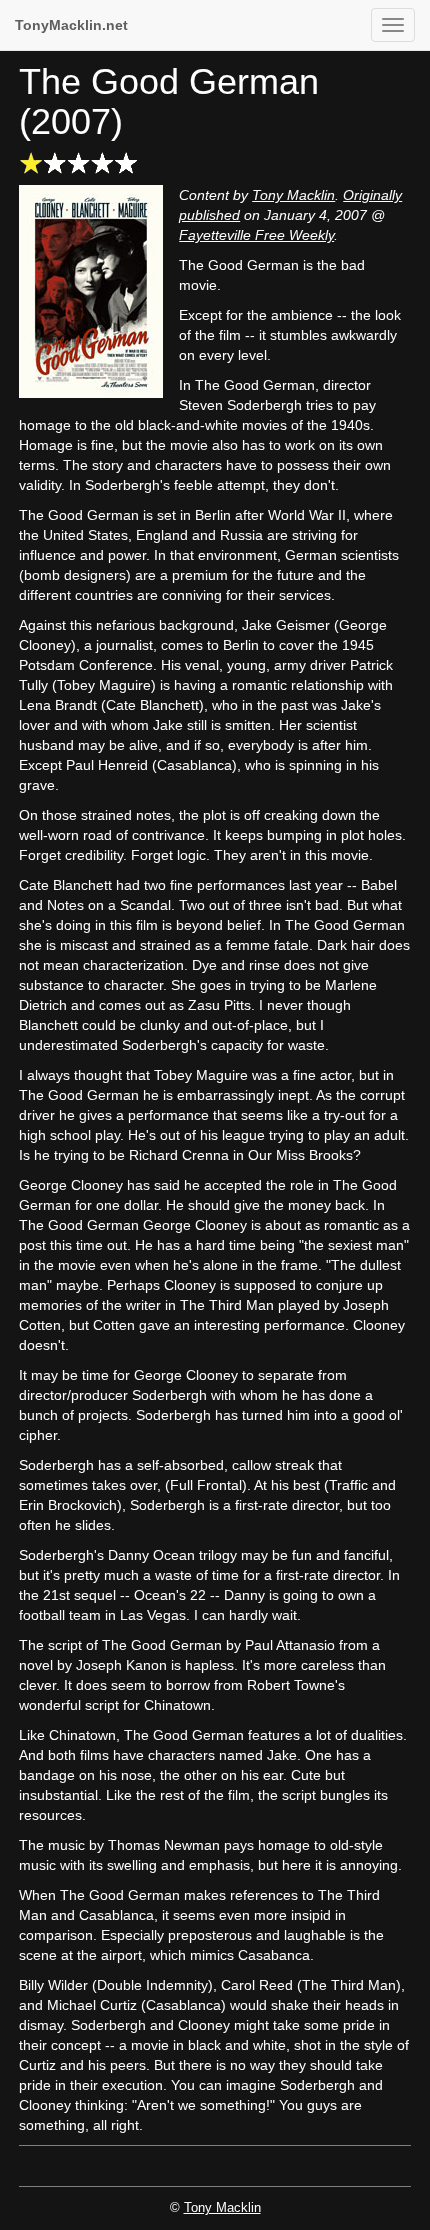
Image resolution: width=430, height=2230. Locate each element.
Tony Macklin (293, 195)
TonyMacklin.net (71, 25)
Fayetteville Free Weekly (256, 235)
